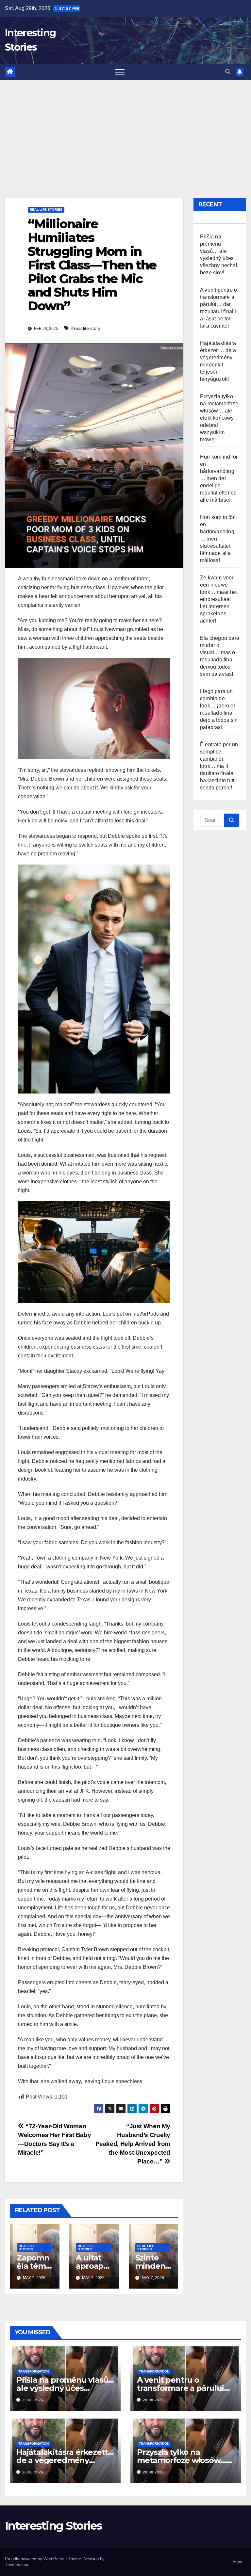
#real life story (86, 328)
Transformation (33, 2371)
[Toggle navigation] (120, 72)
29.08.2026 (33, 2400)
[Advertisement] (125, 129)
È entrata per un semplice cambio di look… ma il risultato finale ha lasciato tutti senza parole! (219, 766)
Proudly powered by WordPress (35, 2559)
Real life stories (46, 210)
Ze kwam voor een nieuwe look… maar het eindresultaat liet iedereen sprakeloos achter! (219, 599)
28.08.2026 (153, 2400)
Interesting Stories (53, 2526)
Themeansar (17, 2565)
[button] (228, 72)
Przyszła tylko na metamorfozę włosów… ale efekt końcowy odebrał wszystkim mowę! (219, 418)
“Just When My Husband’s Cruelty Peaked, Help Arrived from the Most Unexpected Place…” (133, 2144)
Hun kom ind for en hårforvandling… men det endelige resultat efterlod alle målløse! (219, 478)
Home (238, 2562)
